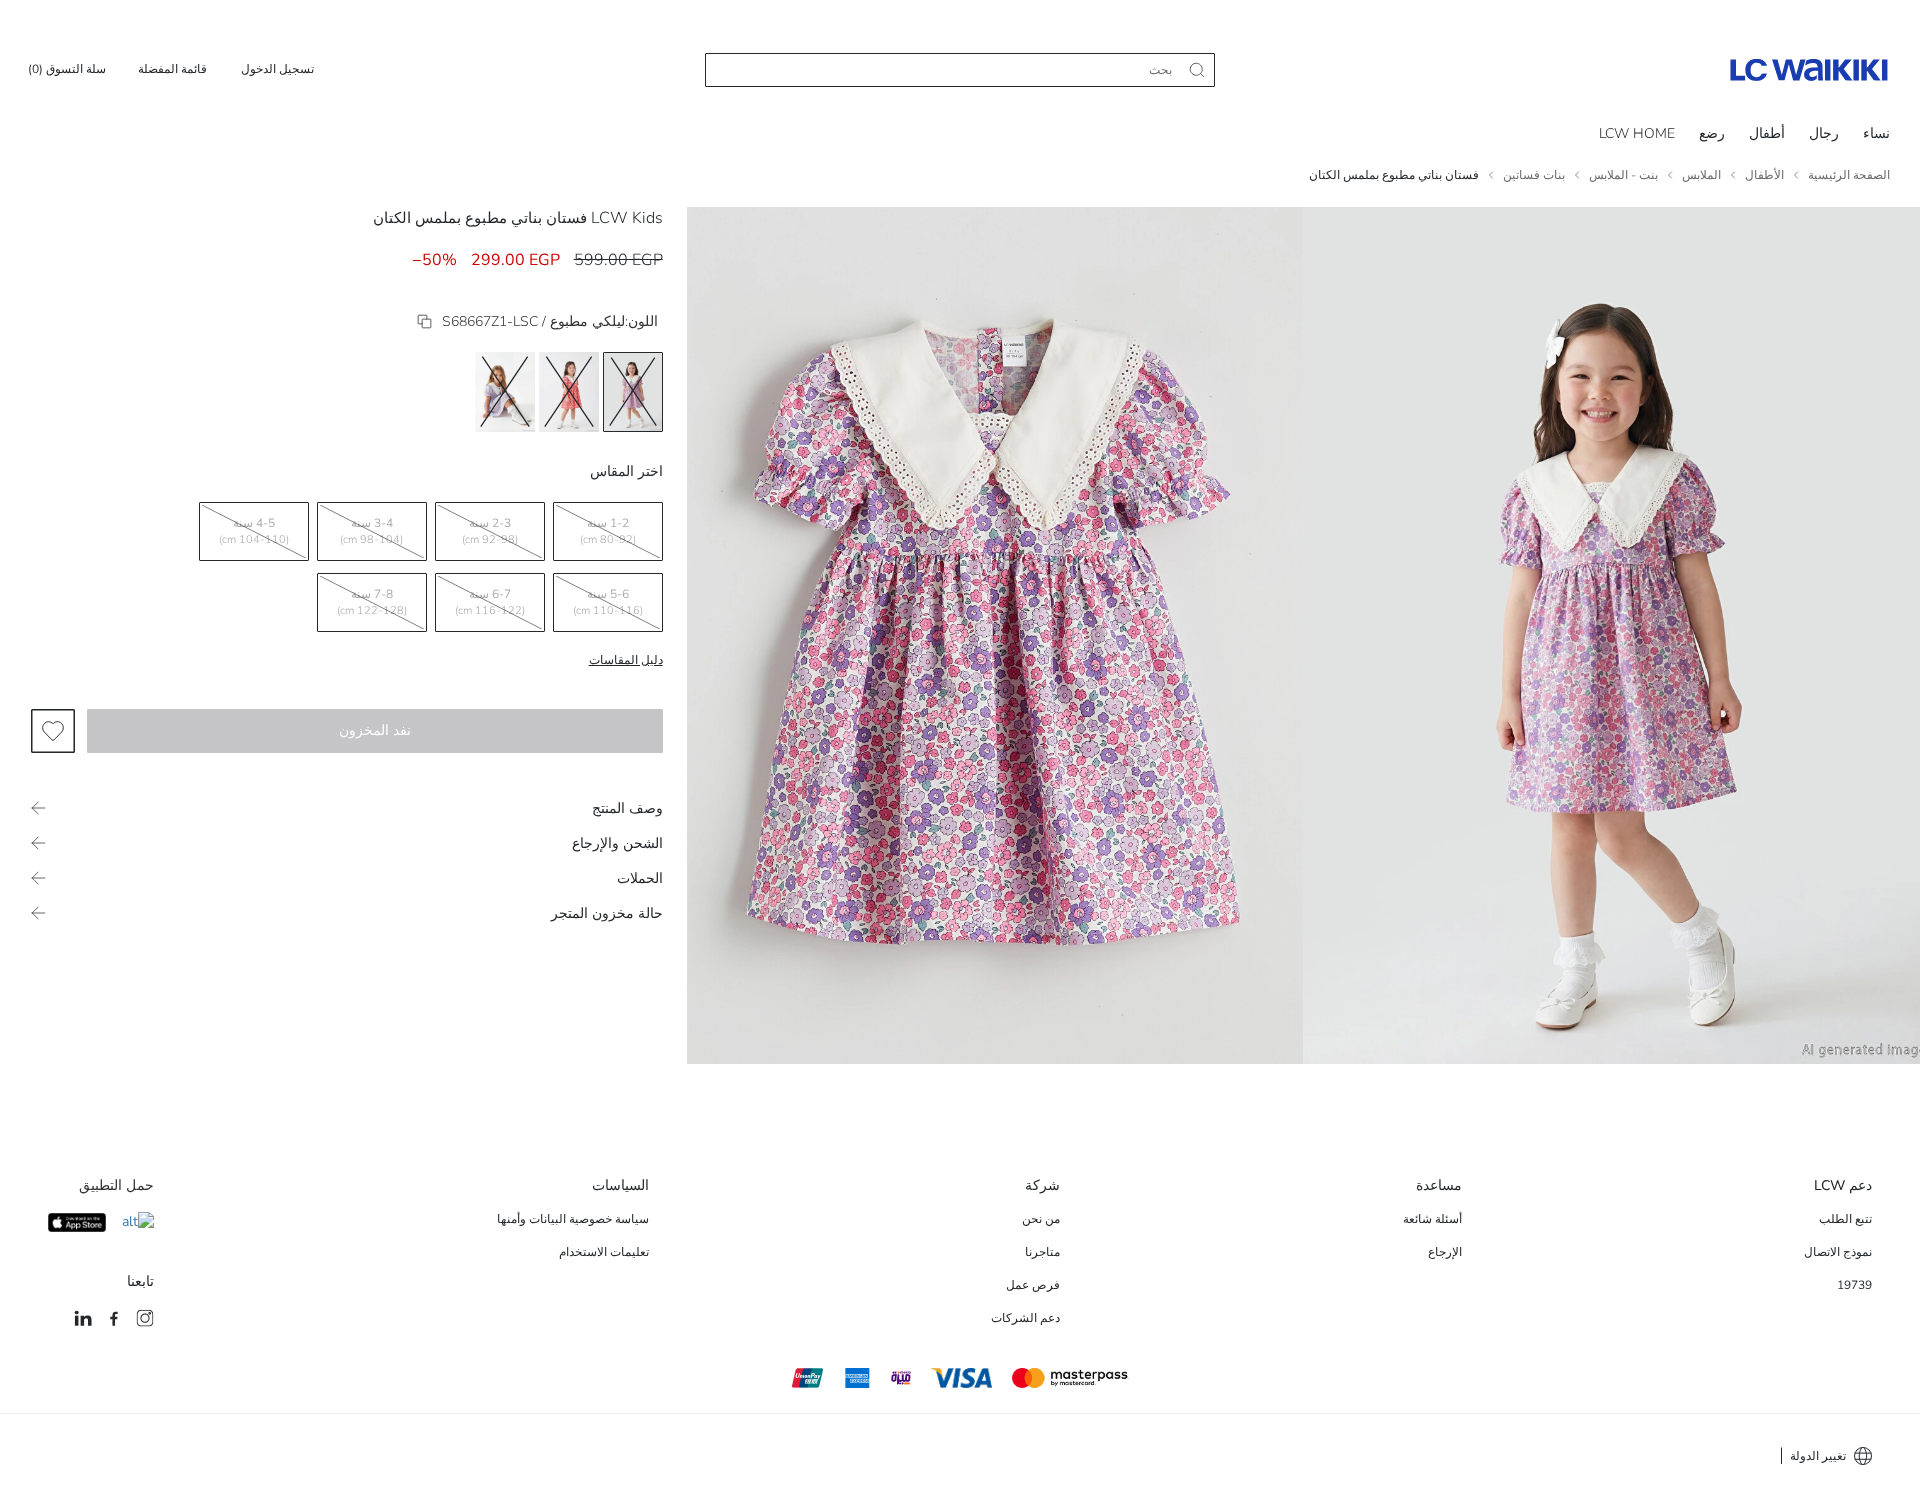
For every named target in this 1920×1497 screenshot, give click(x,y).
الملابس (1701, 175)
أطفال (1767, 133)
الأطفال (1764, 175)
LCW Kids (627, 218)
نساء (1876, 133)
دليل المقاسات (626, 660)
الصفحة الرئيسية (1849, 175)
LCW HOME (1637, 133)
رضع (1712, 133)
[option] (633, 392)
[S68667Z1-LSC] (424, 321)
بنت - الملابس (1623, 175)
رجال (1824, 133)
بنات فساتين (1534, 175)
